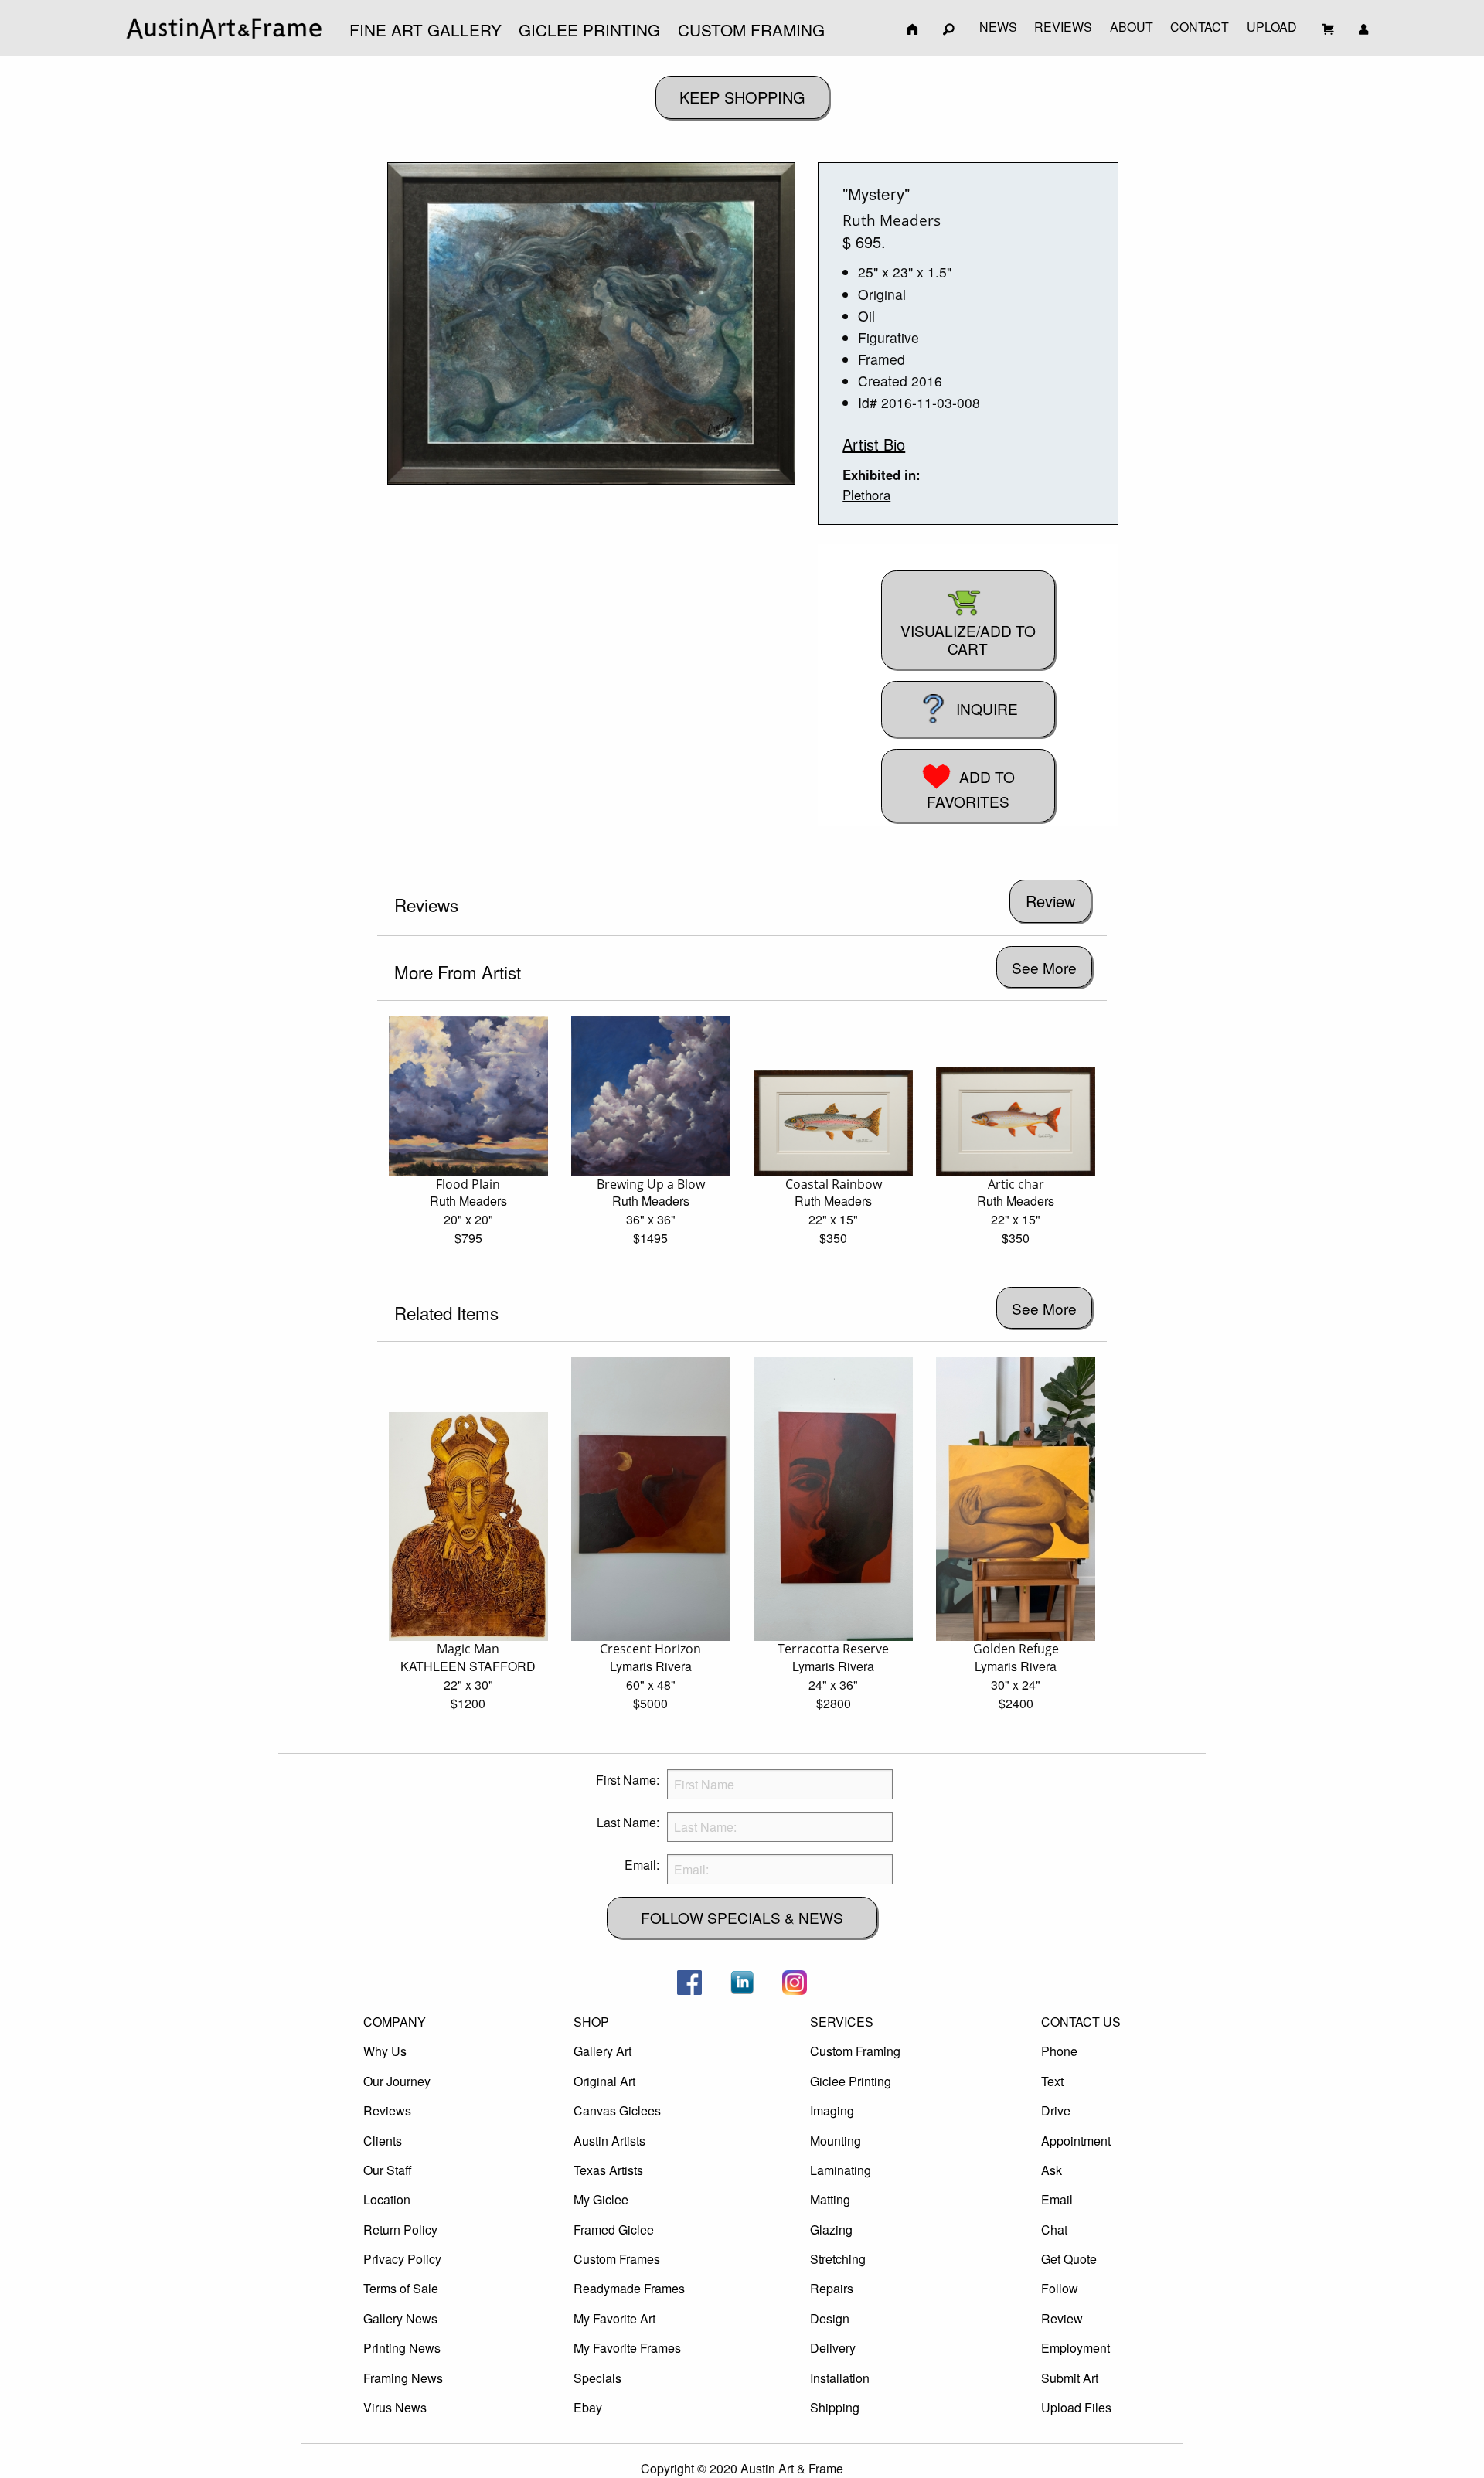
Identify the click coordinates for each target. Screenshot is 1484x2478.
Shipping (835, 2407)
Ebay (588, 2407)
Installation (840, 2378)
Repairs (832, 2288)
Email (1057, 2199)
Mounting (836, 2141)
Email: (642, 1865)
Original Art (604, 2081)
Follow (1060, 2288)
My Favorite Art (614, 2318)
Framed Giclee (614, 2230)
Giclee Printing (851, 2081)
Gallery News (400, 2318)
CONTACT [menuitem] (1200, 27)
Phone (1059, 2051)
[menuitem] (224, 28)
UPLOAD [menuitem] (1272, 27)
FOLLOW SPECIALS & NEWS (742, 1917)
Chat (1054, 2230)
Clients (383, 2141)
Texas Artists (608, 2170)
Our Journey (397, 2081)
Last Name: (628, 1822)
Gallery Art (602, 2051)
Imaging (832, 2110)
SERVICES (842, 2022)
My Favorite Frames (627, 2348)
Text (1052, 2081)
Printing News (402, 2348)
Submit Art (1070, 2378)
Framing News (403, 2378)
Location (387, 2199)
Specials (597, 2378)
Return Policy (400, 2230)
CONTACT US (1081, 2022)
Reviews (387, 2110)
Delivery (833, 2348)
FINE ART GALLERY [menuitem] (425, 29)
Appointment (1076, 2141)
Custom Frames (617, 2259)
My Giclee (601, 2199)
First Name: (628, 1780)
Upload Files (1076, 2407)
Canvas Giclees (617, 2110)
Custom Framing (855, 2051)
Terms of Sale (401, 2288)
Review (1062, 2318)
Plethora (866, 495)
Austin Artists (609, 2141)
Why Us (385, 2051)
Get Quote (1069, 2259)
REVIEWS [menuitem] (1063, 27)
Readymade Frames (629, 2288)
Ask (1052, 2170)
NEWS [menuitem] (998, 27)
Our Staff (388, 2170)
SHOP (591, 2022)
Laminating (841, 2170)
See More (1044, 967)
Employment (1076, 2348)
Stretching (838, 2259)
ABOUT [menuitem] (1132, 27)
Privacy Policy (402, 2259)
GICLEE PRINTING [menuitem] (589, 29)
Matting (830, 2199)
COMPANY (395, 2022)
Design (830, 2318)
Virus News (395, 2407)
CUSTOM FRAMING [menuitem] (751, 29)
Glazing (831, 2230)
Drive (1056, 2110)
